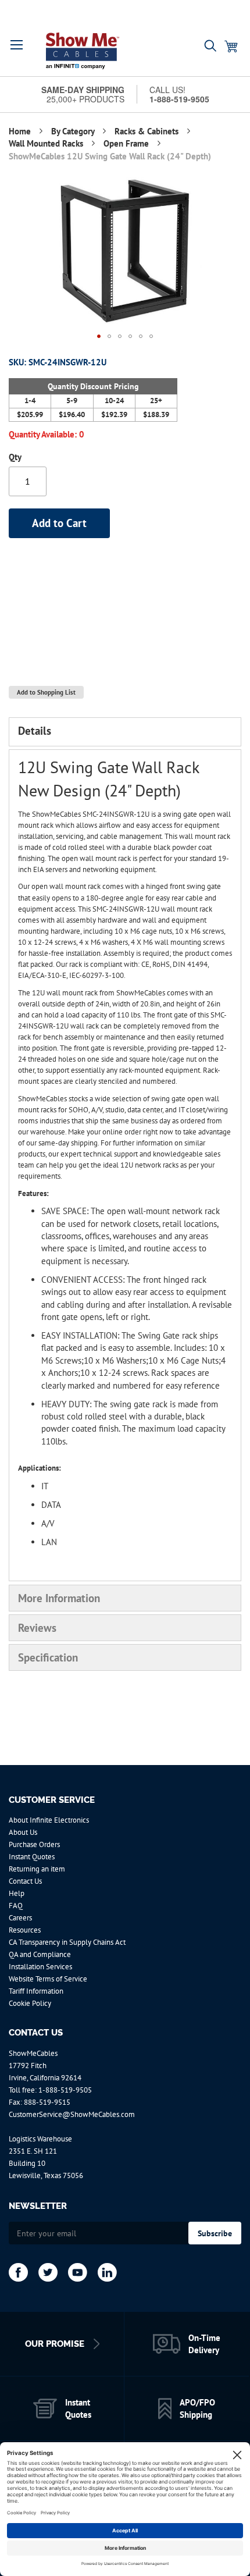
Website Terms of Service (48, 1979)
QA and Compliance (40, 1954)
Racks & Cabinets (148, 131)
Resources (25, 1930)
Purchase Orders (34, 1844)
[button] (17, 45)
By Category (74, 131)
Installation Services (40, 1967)
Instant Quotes (32, 1857)
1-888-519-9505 (65, 2090)
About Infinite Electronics (49, 1820)
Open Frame (127, 143)
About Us (23, 1832)
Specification (48, 1657)
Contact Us (25, 1881)
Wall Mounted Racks (47, 143)
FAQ (16, 1906)
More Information (59, 1598)
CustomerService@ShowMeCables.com (72, 2114)
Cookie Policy (30, 2003)
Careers (20, 1918)
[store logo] (83, 51)
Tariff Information (36, 1991)
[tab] (125, 732)
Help (17, 1893)
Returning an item (37, 1869)
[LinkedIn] (107, 2272)
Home (21, 131)
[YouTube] (78, 2272)
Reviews (37, 1628)
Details (35, 731)
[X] (48, 2272)
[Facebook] (18, 2272)
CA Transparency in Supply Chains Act (67, 1942)
